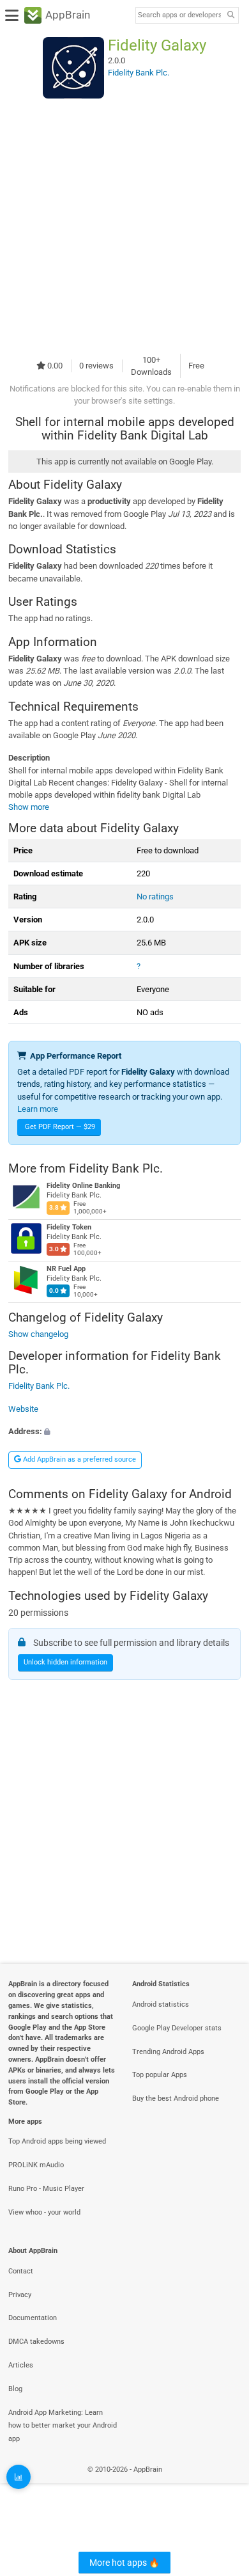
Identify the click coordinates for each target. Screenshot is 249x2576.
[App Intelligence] (19, 2477)
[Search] (230, 16)
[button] (124, 1431)
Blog (15, 2389)
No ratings (155, 897)
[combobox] (179, 15)
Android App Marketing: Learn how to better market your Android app (63, 2426)
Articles (21, 2365)
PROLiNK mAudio (36, 2165)
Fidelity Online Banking (83, 1186)
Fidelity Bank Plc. (116, 1168)
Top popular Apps (160, 2075)
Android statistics (161, 2004)
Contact (21, 2271)
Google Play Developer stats (177, 2028)
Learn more (38, 1109)
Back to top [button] (223, 2483)
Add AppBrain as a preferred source (79, 1459)
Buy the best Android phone (176, 2098)
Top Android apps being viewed (57, 2141)
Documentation (33, 2318)
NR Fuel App (66, 1269)
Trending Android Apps (168, 2052)
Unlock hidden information (65, 1662)
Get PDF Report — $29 (60, 1127)
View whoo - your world (44, 2212)
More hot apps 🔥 (124, 2563)
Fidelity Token (69, 1227)
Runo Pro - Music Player (46, 2189)
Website (23, 1408)
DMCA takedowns (36, 2342)
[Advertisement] (124, 226)
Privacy (20, 2295)
